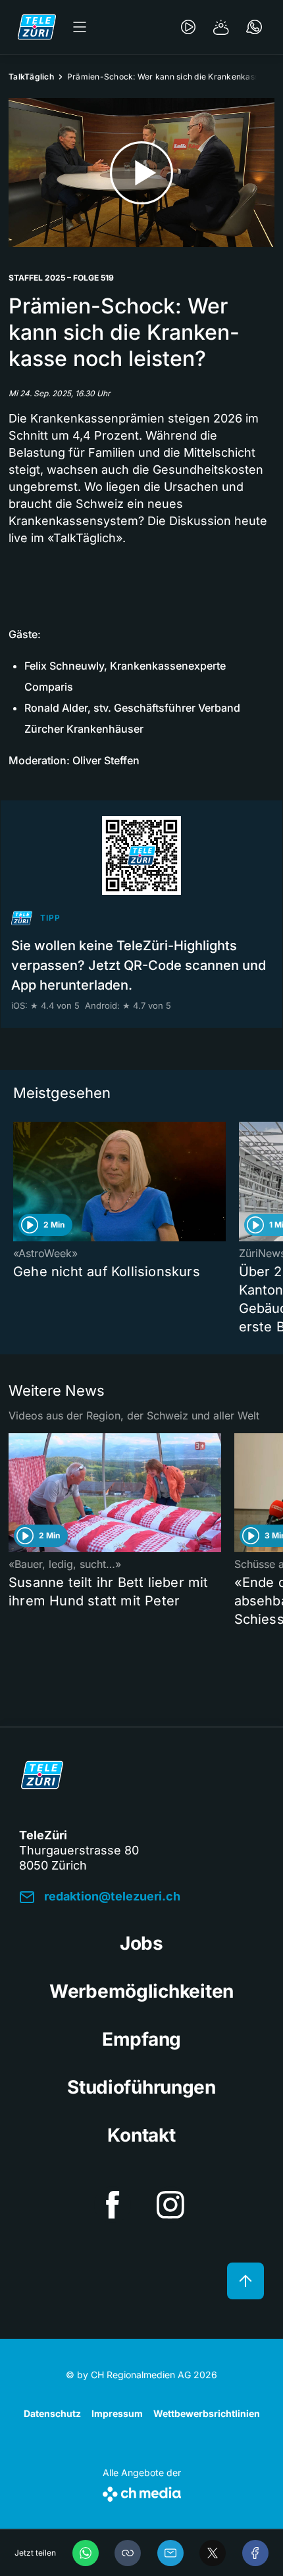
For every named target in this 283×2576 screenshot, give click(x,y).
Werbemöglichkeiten (141, 1991)
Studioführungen (141, 2087)
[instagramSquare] (170, 2205)
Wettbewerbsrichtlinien (207, 2413)
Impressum (117, 2413)
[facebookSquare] (113, 2205)
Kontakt (141, 2135)
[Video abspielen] (141, 172)
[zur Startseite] (37, 27)
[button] (128, 2553)
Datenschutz (52, 2413)
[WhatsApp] (86, 2553)
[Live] (188, 27)
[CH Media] (142, 2492)
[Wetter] (221, 27)
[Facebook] (255, 2553)
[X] (213, 2553)
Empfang (141, 2039)
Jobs (141, 1943)
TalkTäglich (31, 77)
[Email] (170, 2553)
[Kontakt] (254, 27)
